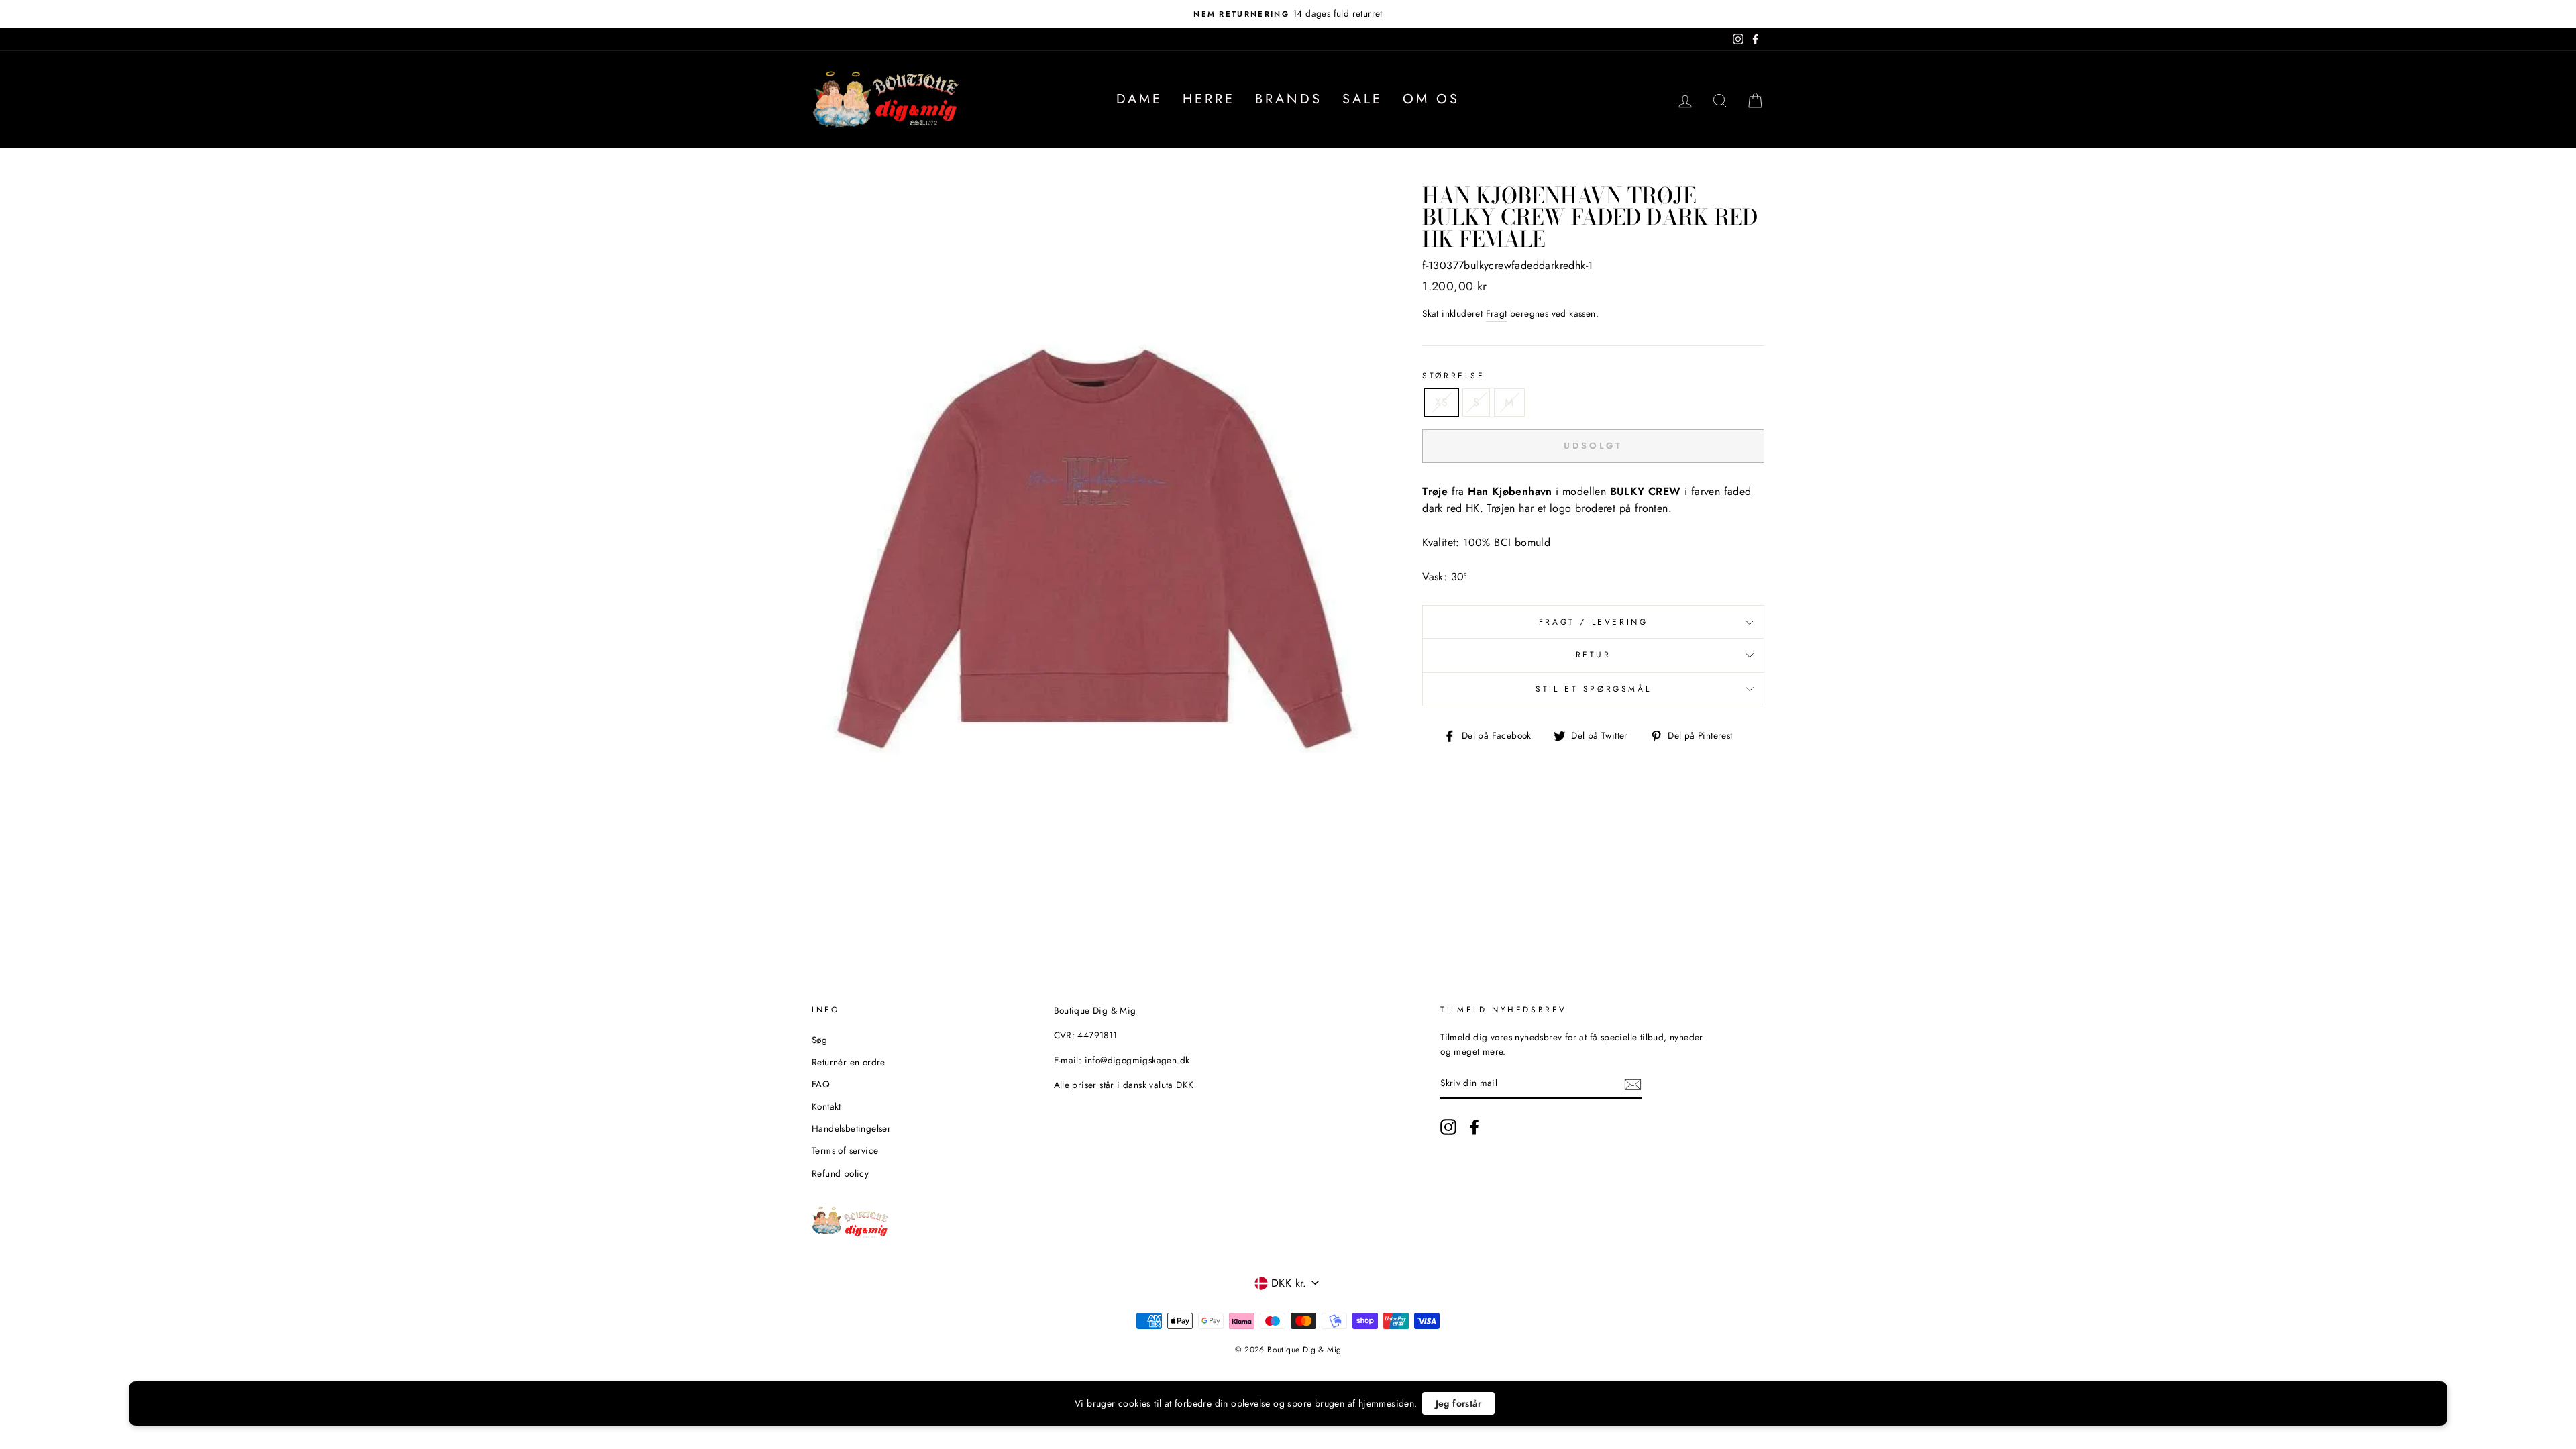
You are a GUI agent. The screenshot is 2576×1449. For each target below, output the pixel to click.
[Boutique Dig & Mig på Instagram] (1448, 1127)
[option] (1288, 14)
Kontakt (826, 1106)
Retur (1594, 655)
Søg (819, 1040)
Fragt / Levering (1594, 622)
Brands (1289, 99)
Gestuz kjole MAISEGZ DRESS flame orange (209, 1416)
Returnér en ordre (849, 1062)
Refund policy (840, 1173)
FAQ (821, 1084)
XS (1441, 402)
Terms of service (845, 1150)
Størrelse (1453, 376)
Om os (1431, 99)
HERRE (1209, 99)
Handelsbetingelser (851, 1128)
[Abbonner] (1633, 1084)
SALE (1362, 99)
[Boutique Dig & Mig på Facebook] (1474, 1127)
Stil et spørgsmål (1593, 689)
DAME (1139, 99)
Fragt (1497, 313)
